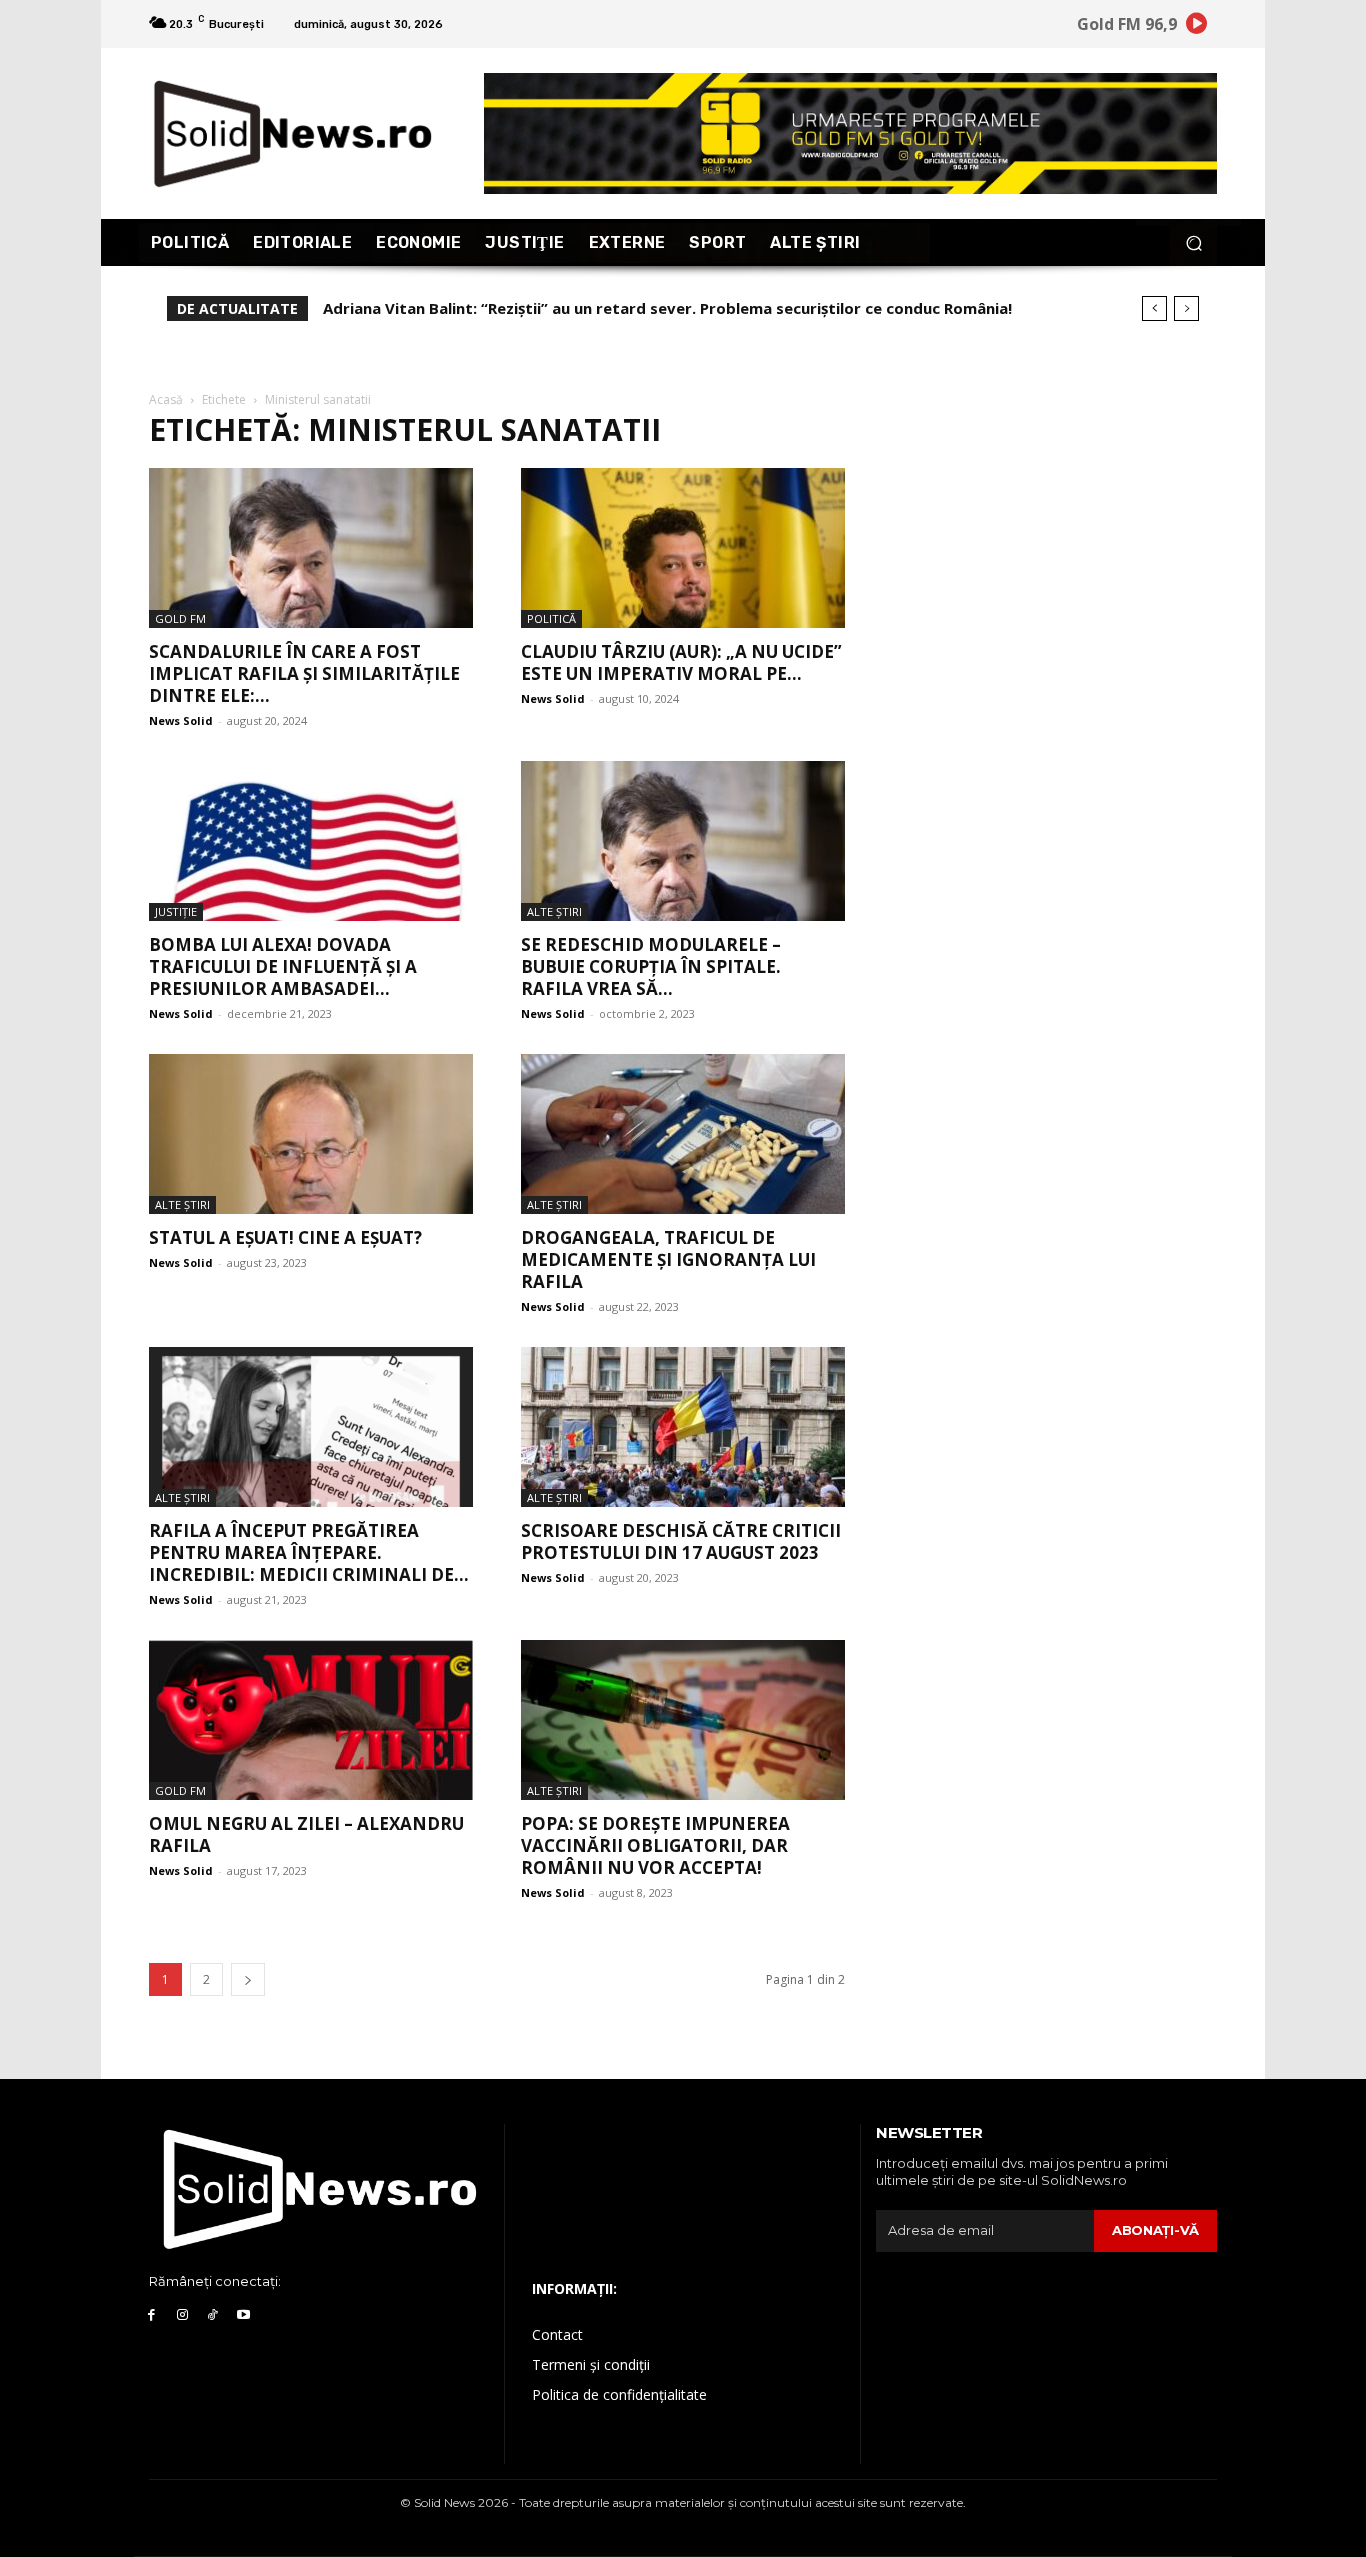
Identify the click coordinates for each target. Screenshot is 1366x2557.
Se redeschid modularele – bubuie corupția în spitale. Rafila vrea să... (651, 966)
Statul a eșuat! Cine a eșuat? (285, 1237)
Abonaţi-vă (1155, 2230)
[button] (1193, 242)
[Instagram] (182, 2315)
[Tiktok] (213, 2315)
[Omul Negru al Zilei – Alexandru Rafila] (311, 1720)
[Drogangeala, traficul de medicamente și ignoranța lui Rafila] (683, 1134)
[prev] (1154, 308)
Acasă (166, 399)
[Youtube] (243, 2315)
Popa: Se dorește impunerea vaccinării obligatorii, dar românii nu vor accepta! (655, 1845)
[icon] (1197, 26)
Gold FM (180, 618)
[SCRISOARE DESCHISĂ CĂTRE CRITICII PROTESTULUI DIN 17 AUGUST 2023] (683, 1427)
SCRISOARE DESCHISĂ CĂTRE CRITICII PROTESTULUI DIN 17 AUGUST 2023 (681, 1541)
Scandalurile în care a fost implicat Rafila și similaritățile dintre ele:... (304, 673)
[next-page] (248, 1979)
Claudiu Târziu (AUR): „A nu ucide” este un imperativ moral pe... (681, 662)
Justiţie (176, 911)
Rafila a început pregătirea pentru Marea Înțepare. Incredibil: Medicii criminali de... (309, 1552)
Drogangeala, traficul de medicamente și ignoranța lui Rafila (668, 1259)
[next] (1186, 308)
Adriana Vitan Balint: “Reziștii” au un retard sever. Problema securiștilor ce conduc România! (667, 308)
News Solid (181, 720)
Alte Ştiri (554, 911)
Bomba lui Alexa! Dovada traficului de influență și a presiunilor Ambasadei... (283, 966)
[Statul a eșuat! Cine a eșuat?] (311, 1134)
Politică (551, 618)
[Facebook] (151, 2315)
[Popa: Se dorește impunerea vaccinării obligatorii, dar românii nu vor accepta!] (683, 1720)
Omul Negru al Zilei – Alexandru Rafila (306, 1834)
